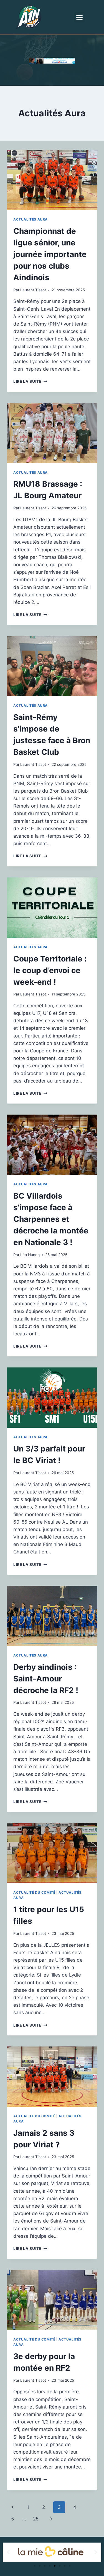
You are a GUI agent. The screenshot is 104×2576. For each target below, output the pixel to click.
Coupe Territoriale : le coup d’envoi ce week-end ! (50, 970)
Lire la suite (30, 381)
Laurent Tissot (33, 290)
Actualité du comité (34, 1892)
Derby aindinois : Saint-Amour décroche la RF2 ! (46, 1679)
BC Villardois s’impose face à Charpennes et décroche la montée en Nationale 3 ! (51, 1219)
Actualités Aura (31, 219)
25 (36, 2519)
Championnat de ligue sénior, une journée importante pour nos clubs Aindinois (50, 254)
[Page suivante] (51, 2519)
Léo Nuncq (30, 1255)
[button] (79, 17)
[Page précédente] (13, 2507)
